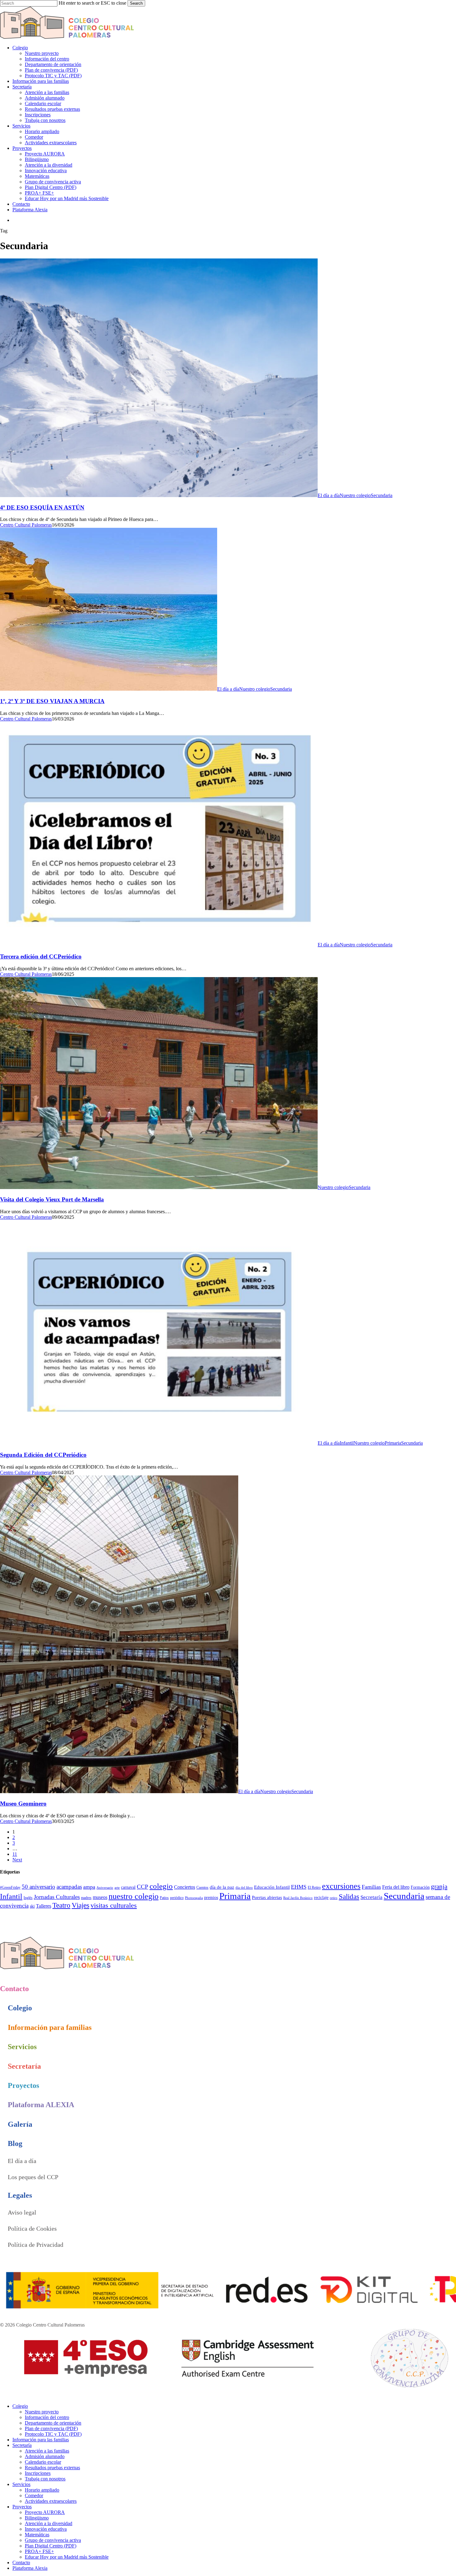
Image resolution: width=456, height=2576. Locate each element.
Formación (420, 1887)
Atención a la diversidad (49, 2523)
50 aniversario (38, 1887)
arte (117, 1888)
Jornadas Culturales (57, 1897)
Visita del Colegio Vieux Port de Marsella (52, 1199)
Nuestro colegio (355, 495)
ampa (89, 1887)
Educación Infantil (272, 1887)
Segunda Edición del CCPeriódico (43, 1455)
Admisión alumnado (45, 2456)
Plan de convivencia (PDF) (51, 2428)
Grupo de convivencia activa (53, 2540)
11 (15, 1854)
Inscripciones (38, 2473)
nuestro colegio (134, 1896)
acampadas (69, 1887)
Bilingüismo (37, 2518)
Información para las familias (41, 2440)
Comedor (34, 2495)
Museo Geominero (23, 1804)
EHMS (299, 1887)
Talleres (44, 1906)
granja (439, 1887)
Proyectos (22, 2507)
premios (211, 1898)
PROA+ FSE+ (39, 2551)
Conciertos (185, 1887)
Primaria (393, 1443)
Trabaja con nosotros (45, 2479)
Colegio (20, 2406)
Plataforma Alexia (30, 2568)
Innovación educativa (46, 2529)
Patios (164, 1898)
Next (17, 1860)
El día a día (329, 495)
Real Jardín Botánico (298, 1898)
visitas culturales (114, 1905)
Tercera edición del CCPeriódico (41, 956)
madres (86, 1898)
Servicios (21, 2484)
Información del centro (47, 2417)
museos (100, 1897)
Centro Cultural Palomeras (26, 525)
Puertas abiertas (267, 1897)
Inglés (28, 1898)
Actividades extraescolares (51, 2501)
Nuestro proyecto (42, 2412)
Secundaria (382, 495)
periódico (177, 1898)
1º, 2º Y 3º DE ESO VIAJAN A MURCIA (52, 701)
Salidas (349, 1896)
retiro (334, 1898)
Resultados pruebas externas (52, 2468)
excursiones (341, 1886)
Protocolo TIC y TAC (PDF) (53, 2434)
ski (32, 1906)
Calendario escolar (43, 2462)
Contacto (21, 2563)
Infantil (347, 1443)
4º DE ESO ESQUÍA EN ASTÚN (42, 507)
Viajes (80, 1905)
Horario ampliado (42, 2490)
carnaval (128, 1887)
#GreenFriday (10, 1887)
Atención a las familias (47, 2451)
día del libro (244, 1888)
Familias (371, 1887)
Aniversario (105, 1888)
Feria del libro (396, 1887)
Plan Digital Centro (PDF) (51, 2546)
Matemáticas (37, 2535)
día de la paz (222, 1887)
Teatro (61, 1905)
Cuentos (202, 1887)
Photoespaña (194, 1898)
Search (136, 3)
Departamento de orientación (53, 2423)
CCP (143, 1887)
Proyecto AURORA (45, 2512)
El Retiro (314, 1887)
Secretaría (371, 1897)
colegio (161, 1886)
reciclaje (321, 1898)
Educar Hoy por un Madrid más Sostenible (67, 2557)
